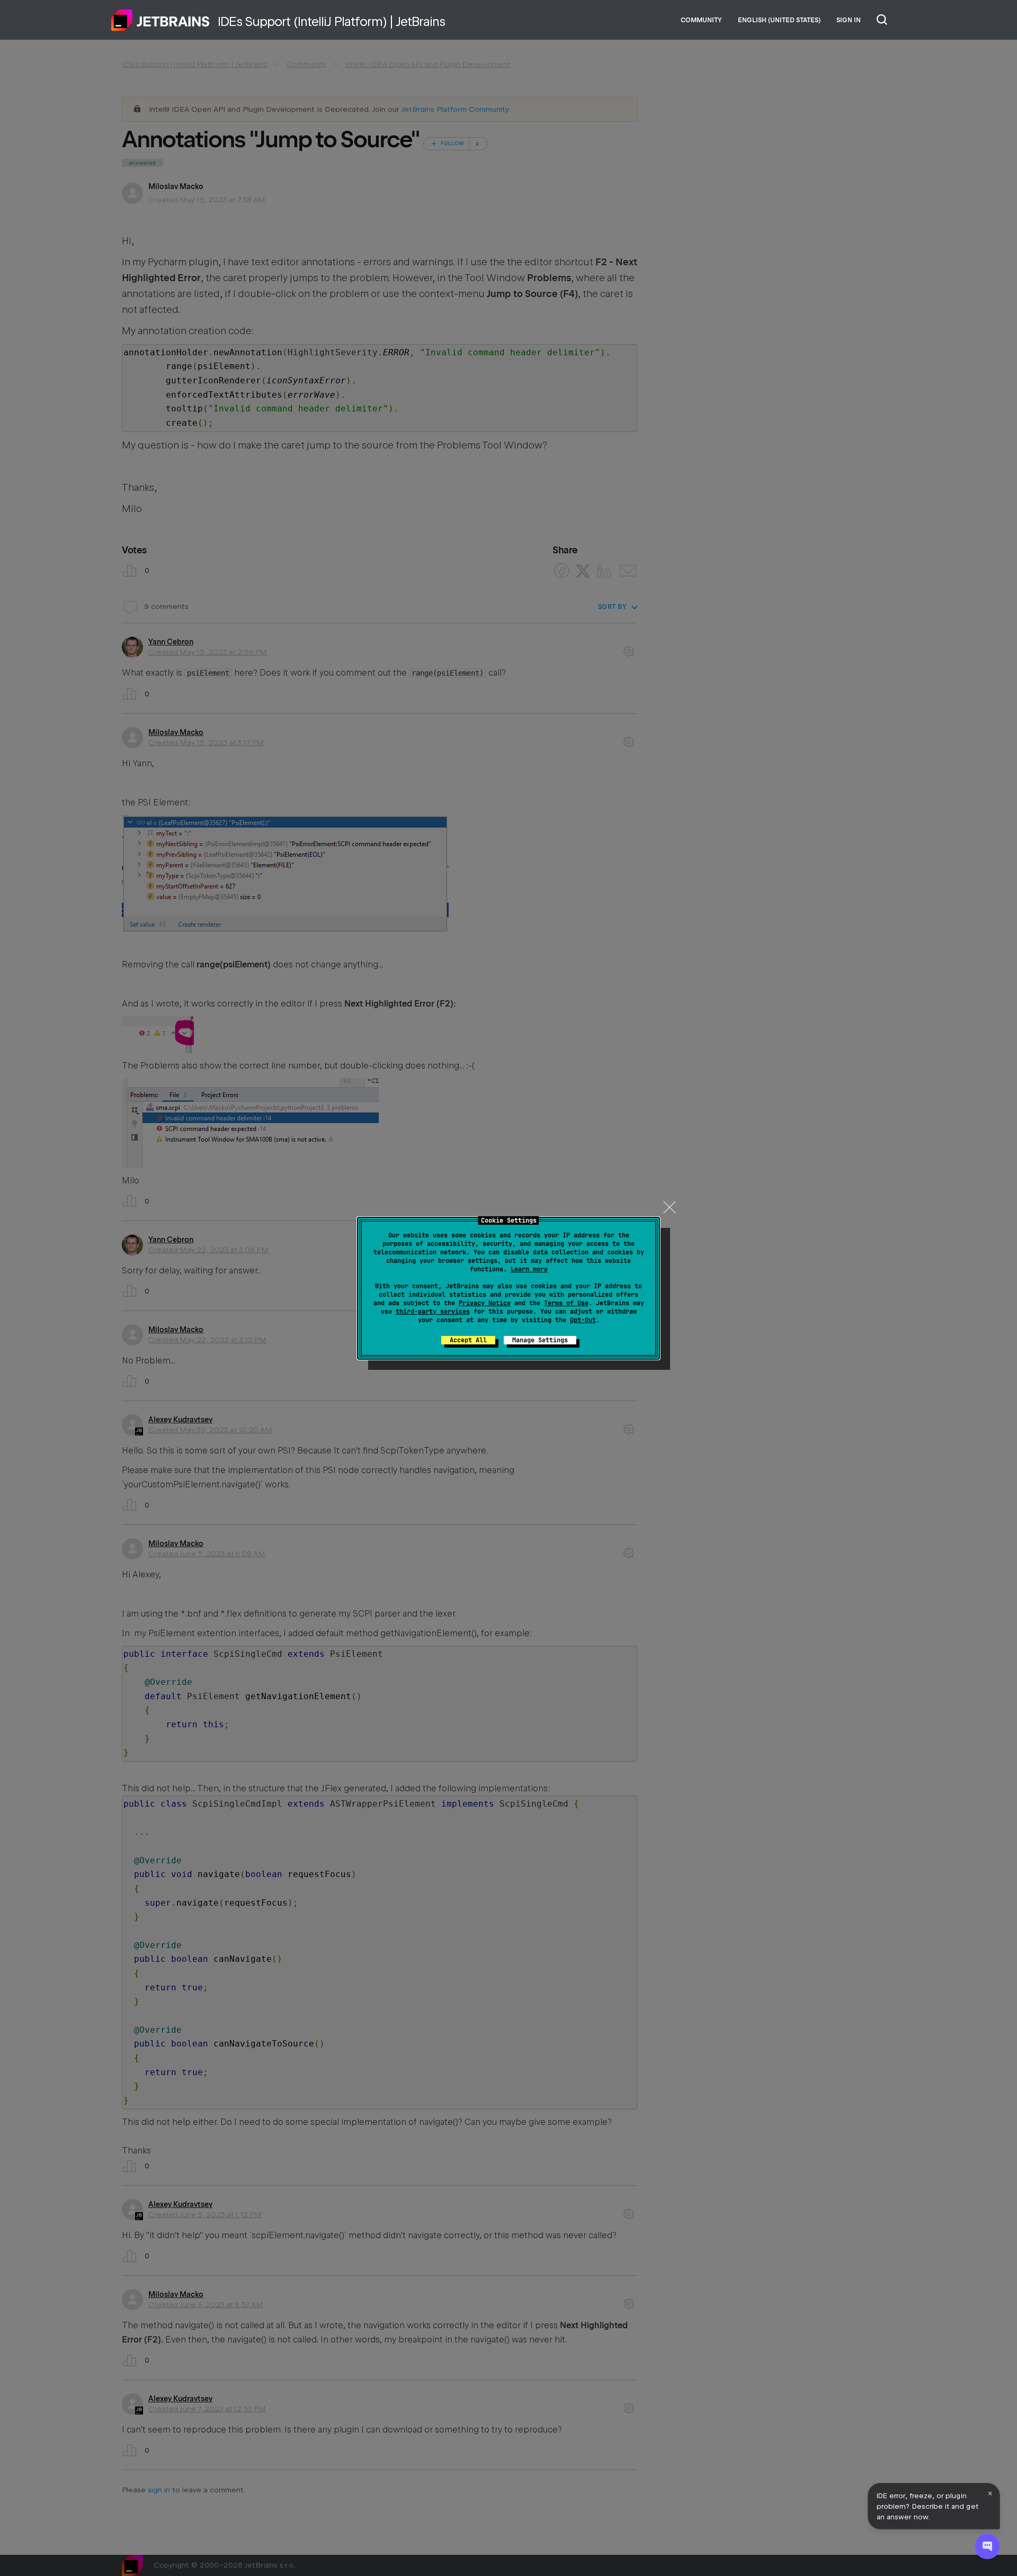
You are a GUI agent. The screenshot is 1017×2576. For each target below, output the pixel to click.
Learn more (529, 1269)
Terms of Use (566, 1303)
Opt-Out (583, 1320)
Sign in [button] (849, 20)
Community (701, 20)
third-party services (433, 1312)
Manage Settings (540, 1340)
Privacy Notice (485, 1303)
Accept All (468, 1340)
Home (160, 20)
